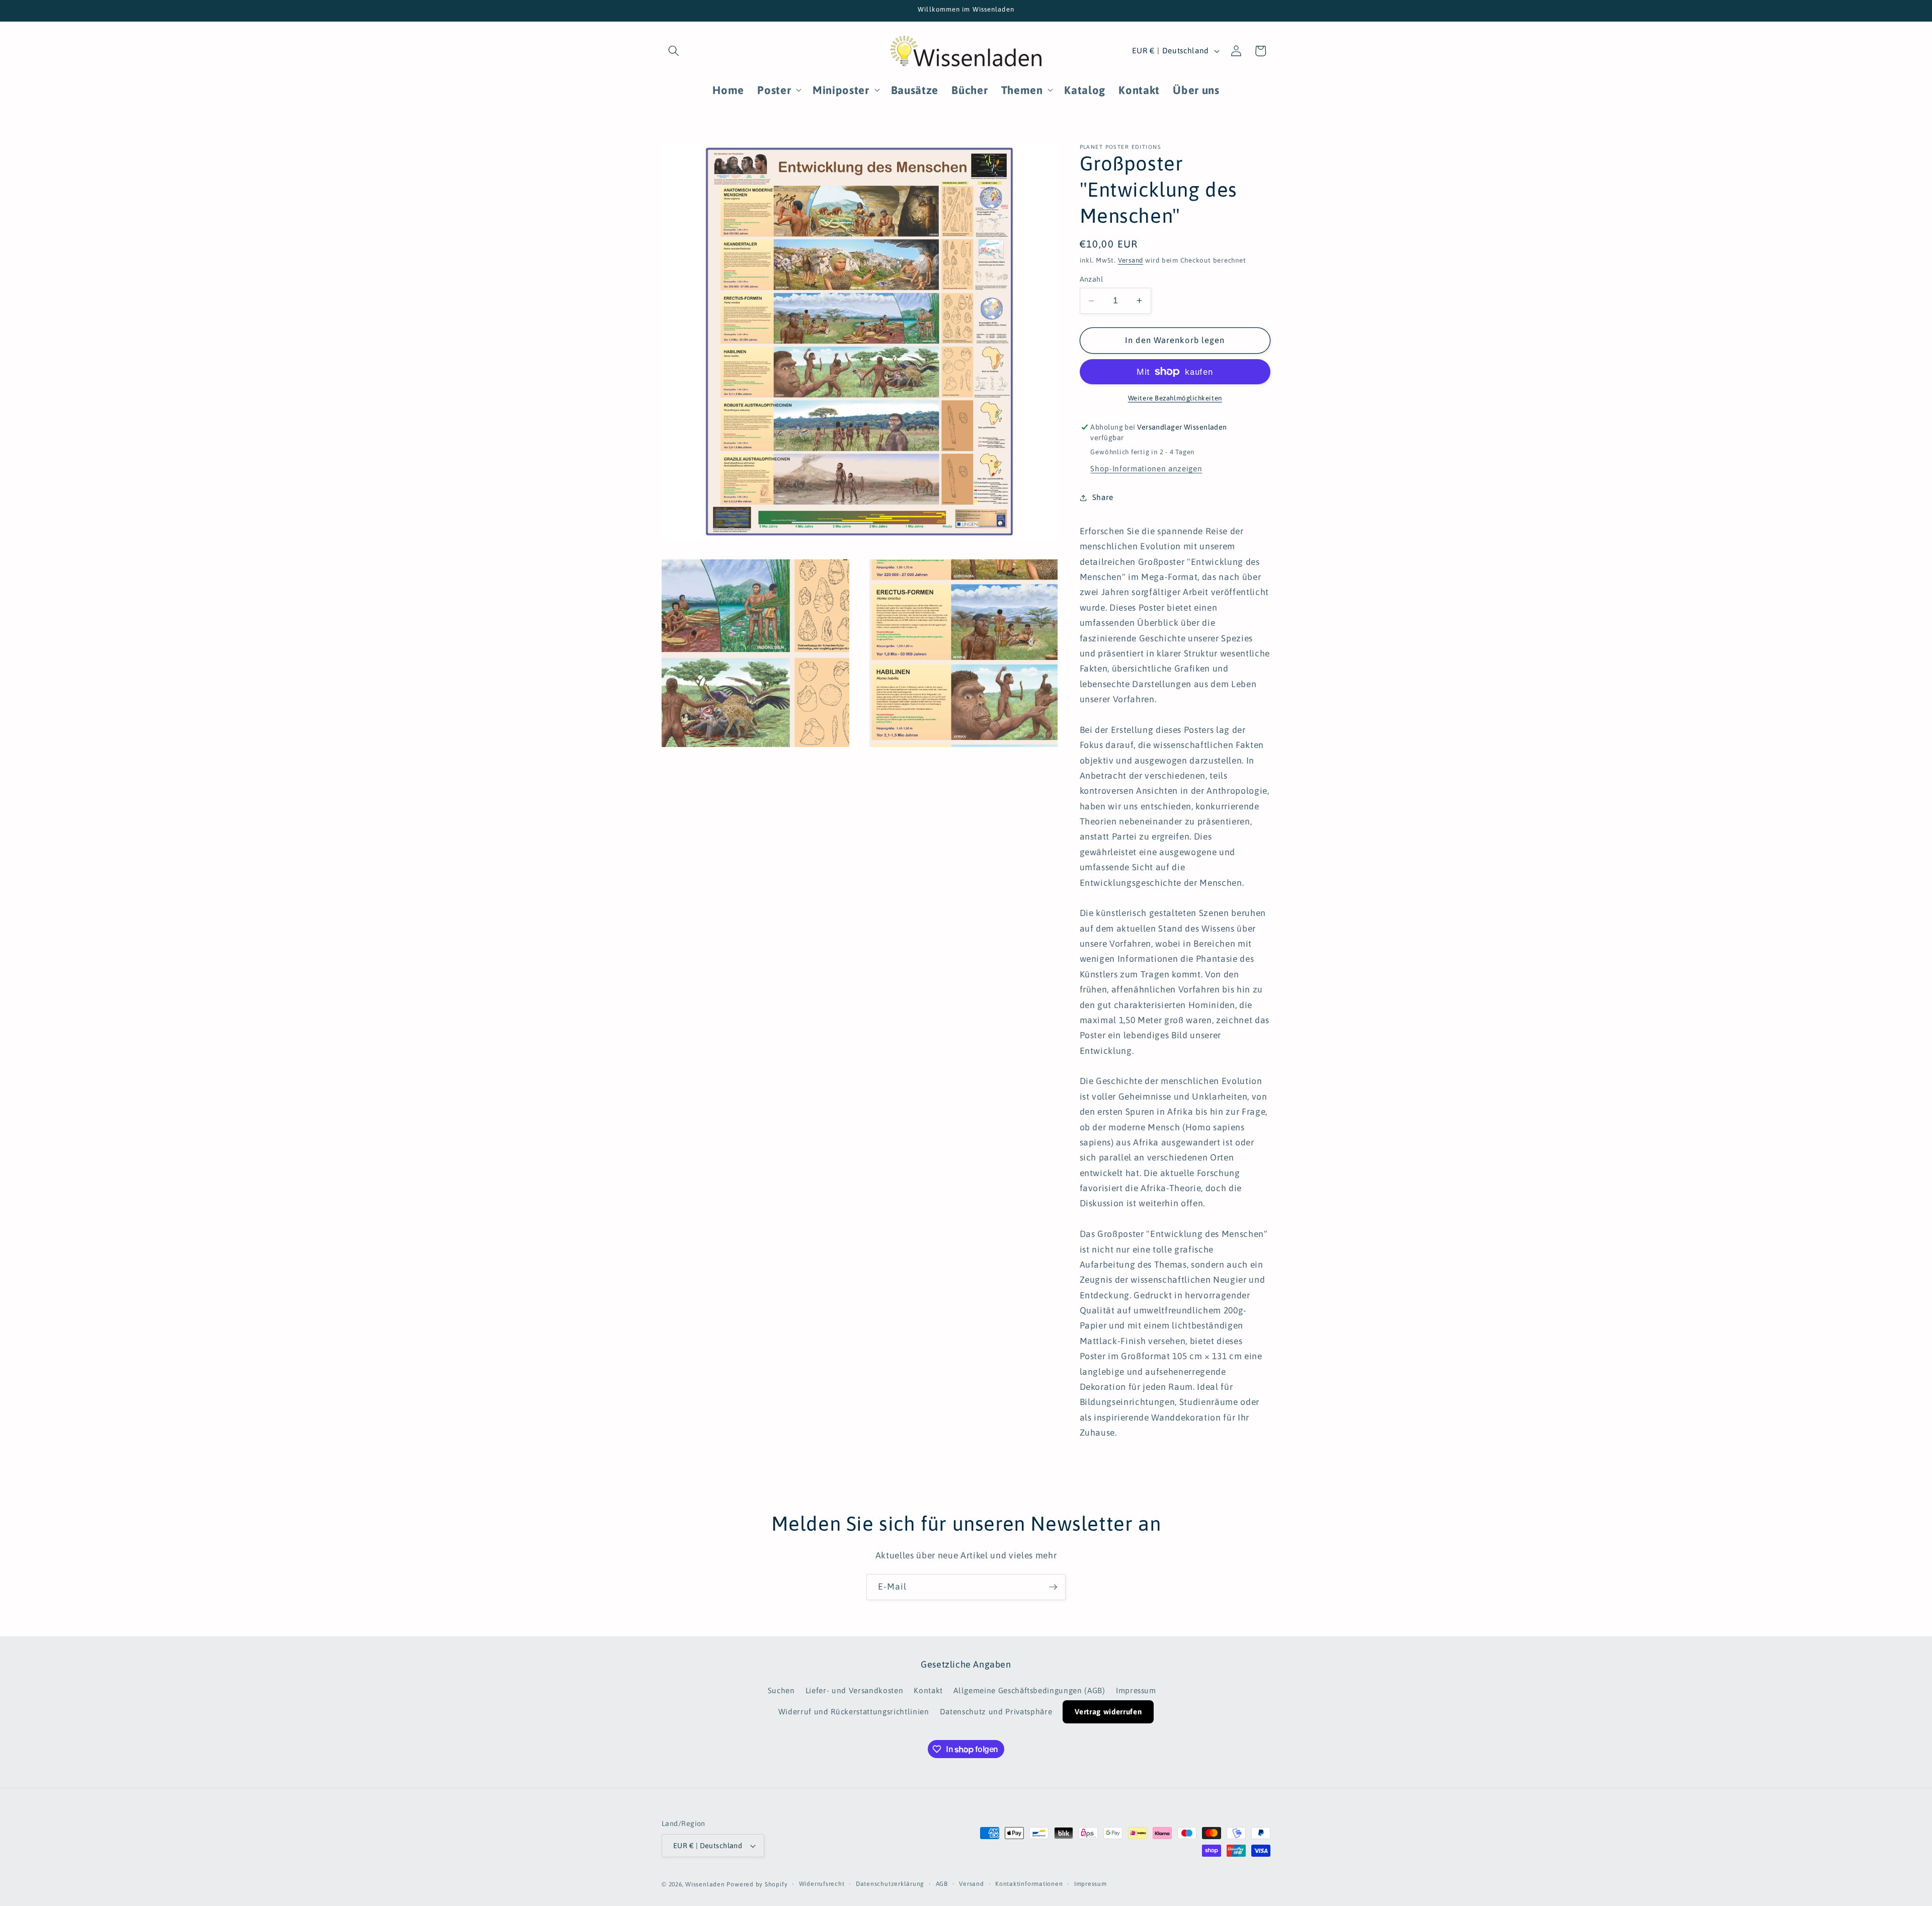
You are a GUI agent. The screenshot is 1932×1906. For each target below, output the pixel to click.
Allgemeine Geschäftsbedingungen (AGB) (1029, 1690)
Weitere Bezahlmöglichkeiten (1175, 398)
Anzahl (1092, 279)
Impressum (1136, 1690)
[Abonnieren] (1053, 1587)
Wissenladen (705, 1884)
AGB (942, 1884)
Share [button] (1103, 497)
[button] (674, 51)
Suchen (781, 1690)
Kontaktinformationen (1029, 1884)
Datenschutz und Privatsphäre (996, 1712)
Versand (1131, 260)
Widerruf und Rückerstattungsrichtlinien (854, 1712)
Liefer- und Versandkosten (855, 1690)
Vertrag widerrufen (1108, 1712)
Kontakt (928, 1690)
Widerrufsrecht (822, 1884)
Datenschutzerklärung (890, 1884)
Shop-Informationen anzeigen (1146, 469)
